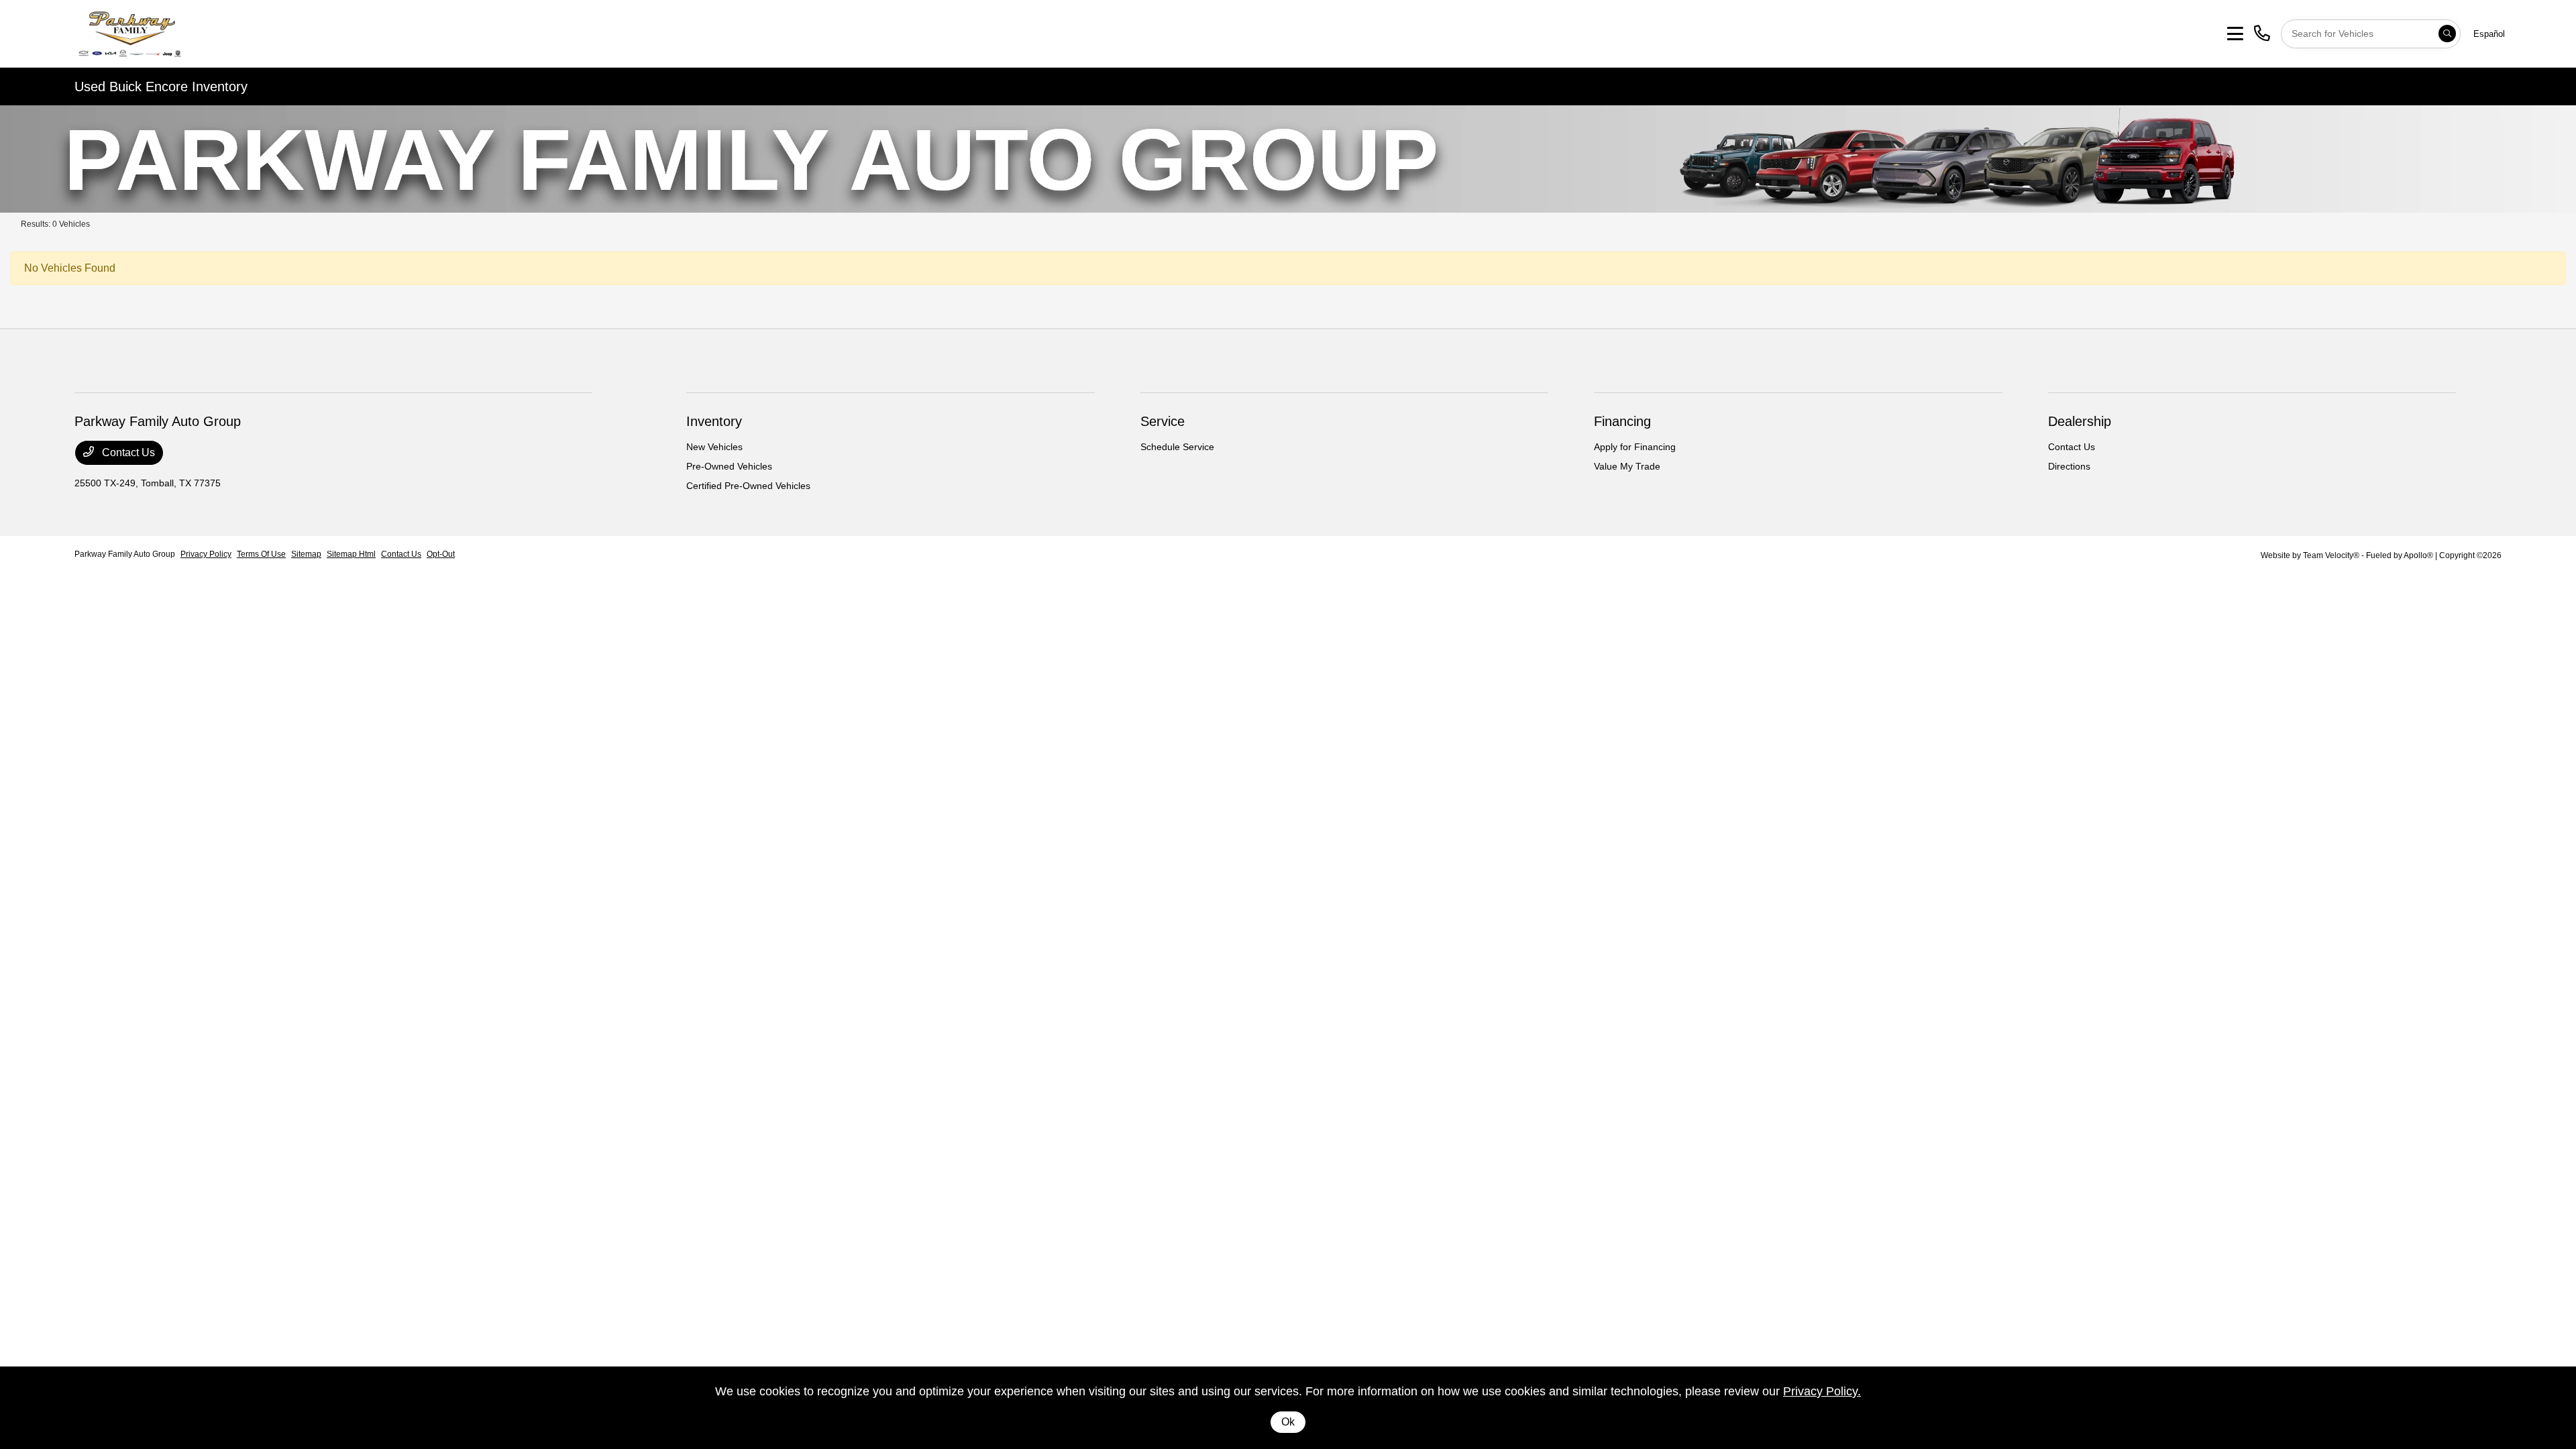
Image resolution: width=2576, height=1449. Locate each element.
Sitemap (306, 554)
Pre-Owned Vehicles (729, 466)
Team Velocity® (2331, 555)
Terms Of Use (261, 554)
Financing (1622, 421)
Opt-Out (441, 554)
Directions (2069, 466)
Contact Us (127, 452)
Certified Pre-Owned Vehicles (748, 486)
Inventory (714, 421)
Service (1163, 421)
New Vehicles (714, 447)
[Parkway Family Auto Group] (180, 33)
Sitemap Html (351, 554)
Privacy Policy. (1822, 1391)
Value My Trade (1627, 466)
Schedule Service (1177, 447)
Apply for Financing (1635, 447)
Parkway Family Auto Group (125, 554)
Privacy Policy (206, 554)
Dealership (2080, 421)
